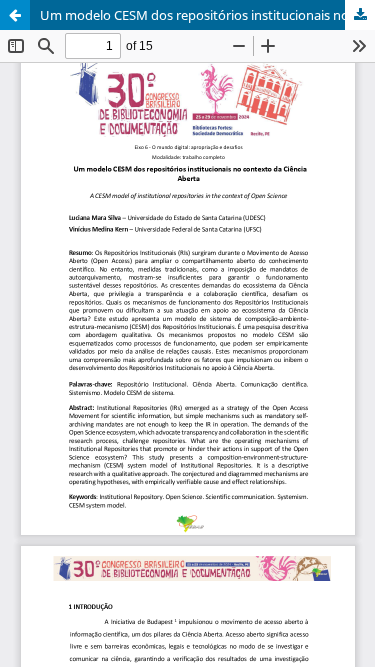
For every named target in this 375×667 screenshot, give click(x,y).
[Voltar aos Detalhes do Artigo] (15, 15)
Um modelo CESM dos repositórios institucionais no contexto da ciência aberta (207, 15)
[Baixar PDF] (360, 15)
